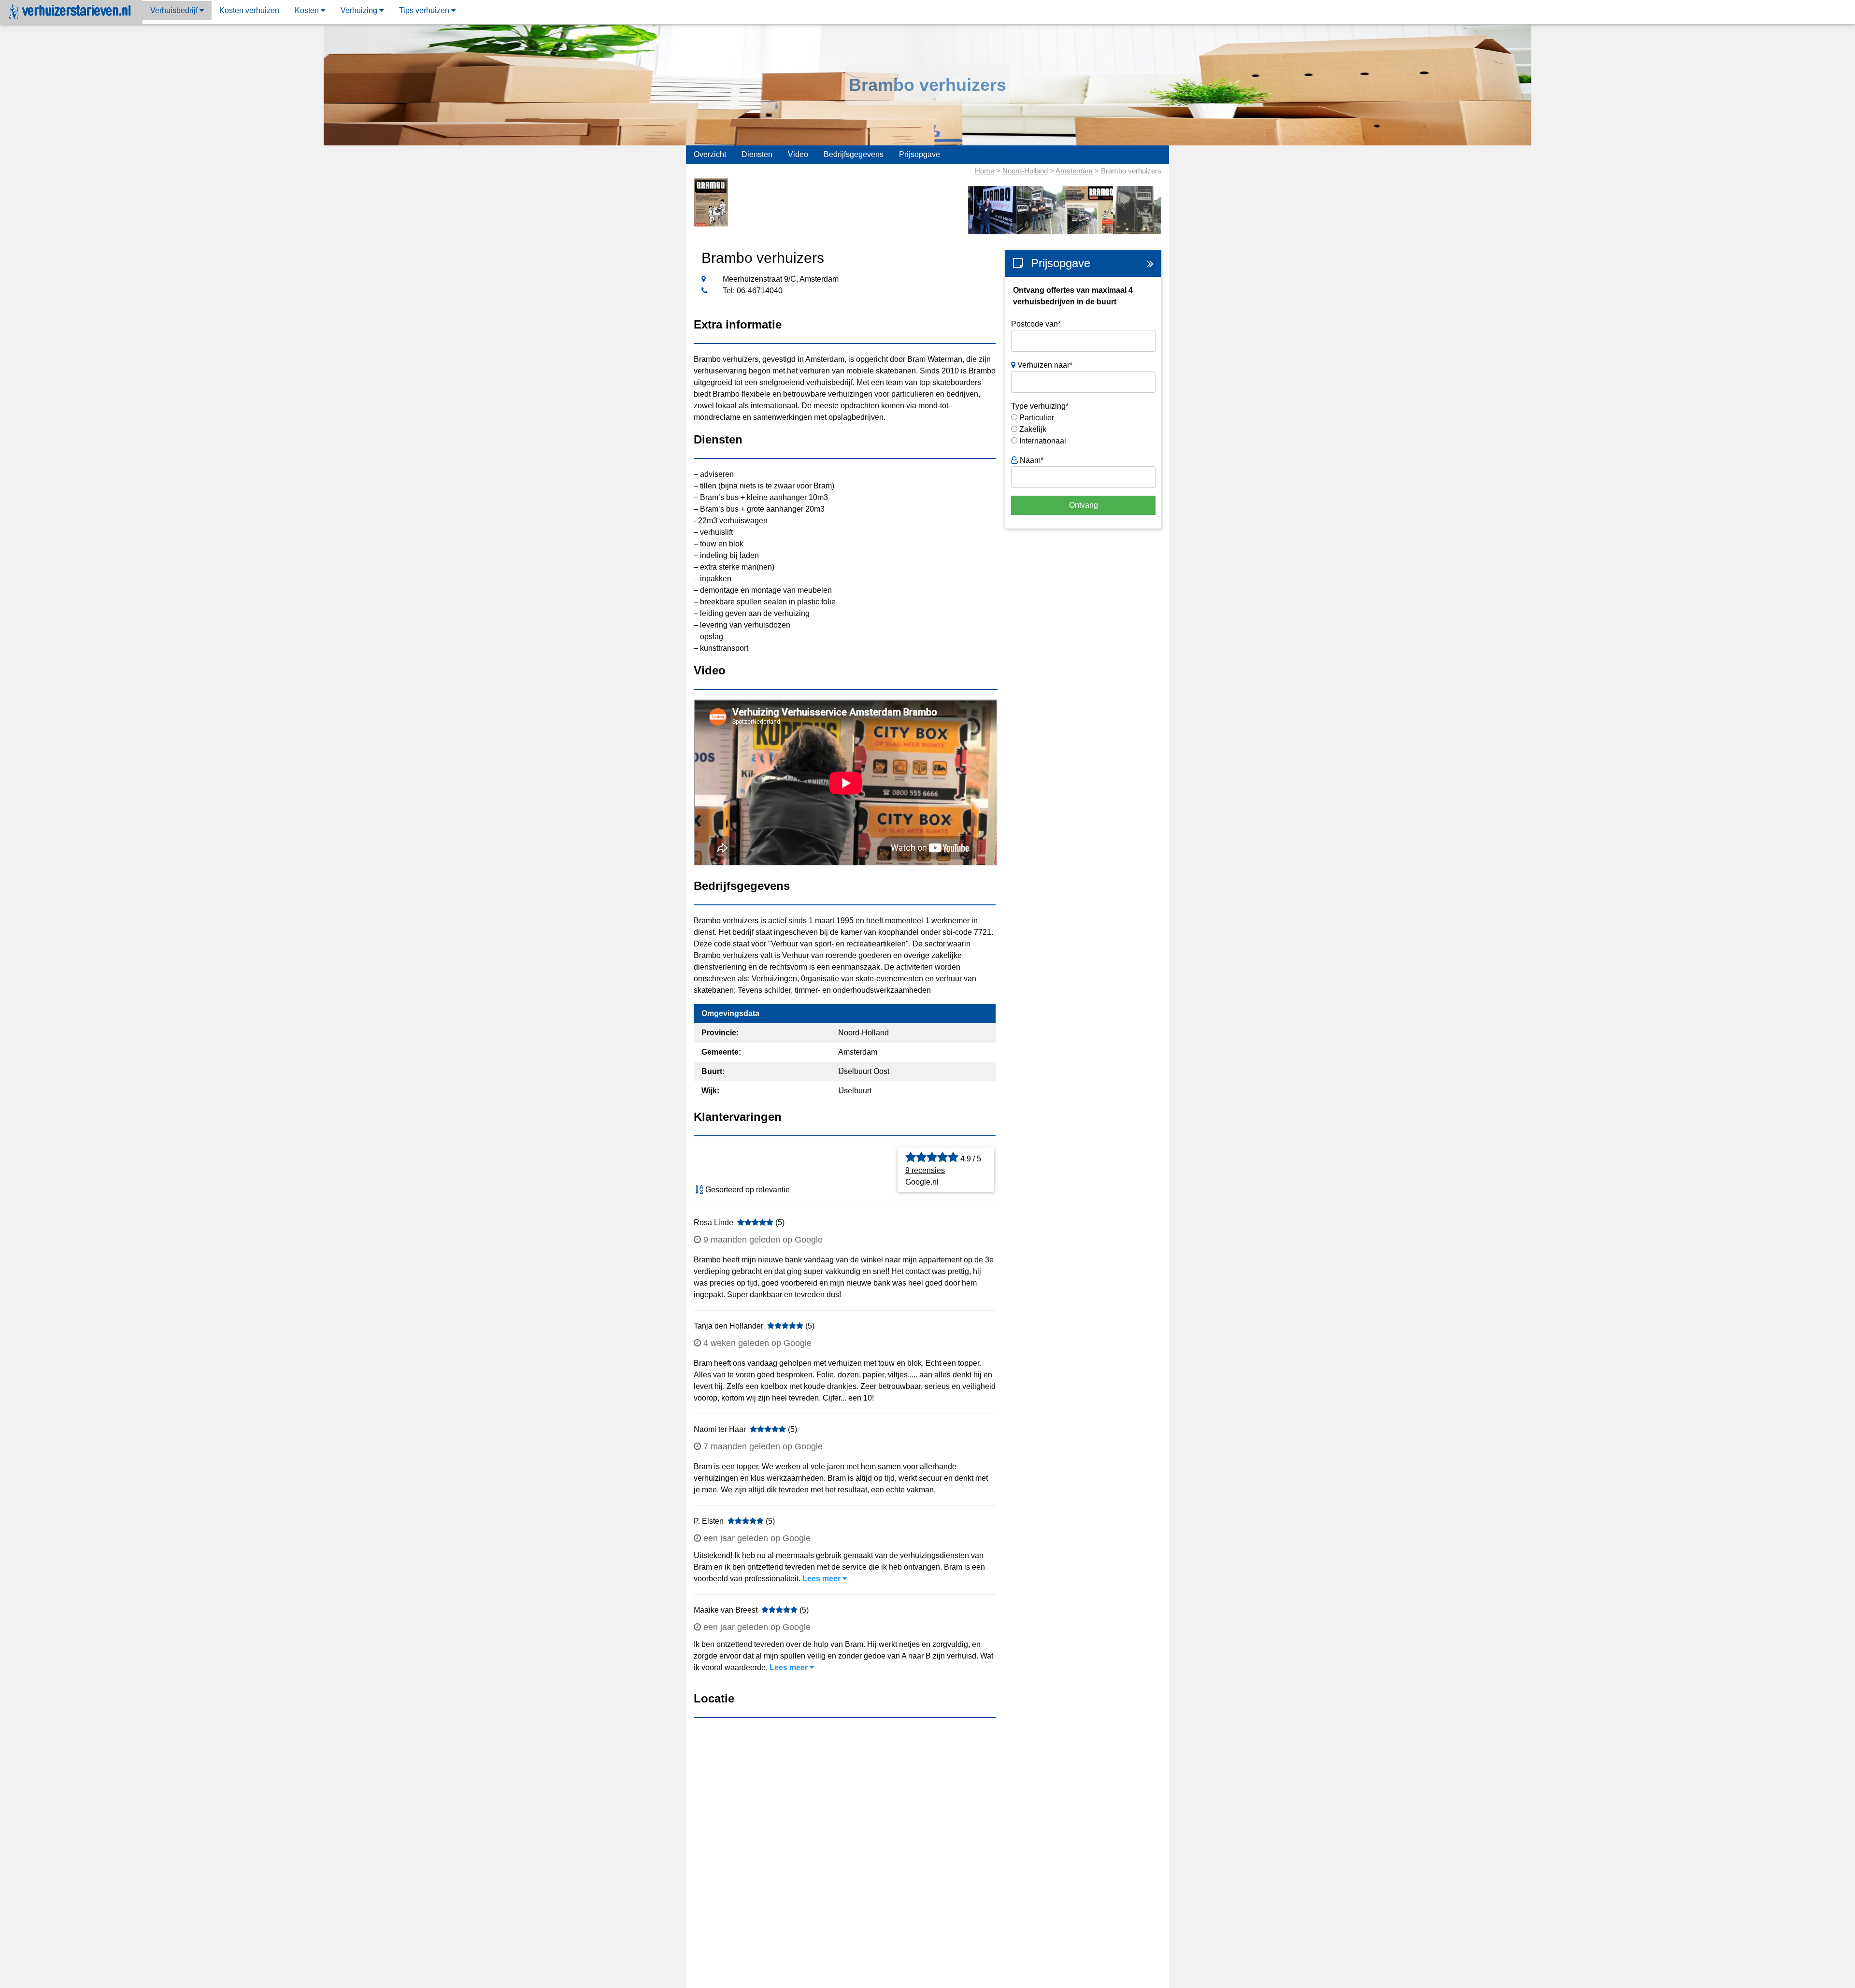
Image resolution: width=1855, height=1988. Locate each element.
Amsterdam (1074, 171)
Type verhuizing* (1040, 406)
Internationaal (1043, 441)
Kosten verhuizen (249, 10)
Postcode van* (1036, 324)
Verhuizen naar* (1044, 365)
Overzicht (710, 154)
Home (985, 171)
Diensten (757, 154)
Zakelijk (1033, 429)
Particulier (1037, 418)
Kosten (308, 10)
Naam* (1031, 460)
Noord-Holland (1025, 171)
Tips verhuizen (425, 10)
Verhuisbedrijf (175, 10)
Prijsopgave (920, 154)
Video (798, 154)
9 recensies (925, 1170)
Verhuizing (360, 10)
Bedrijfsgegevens (854, 154)
